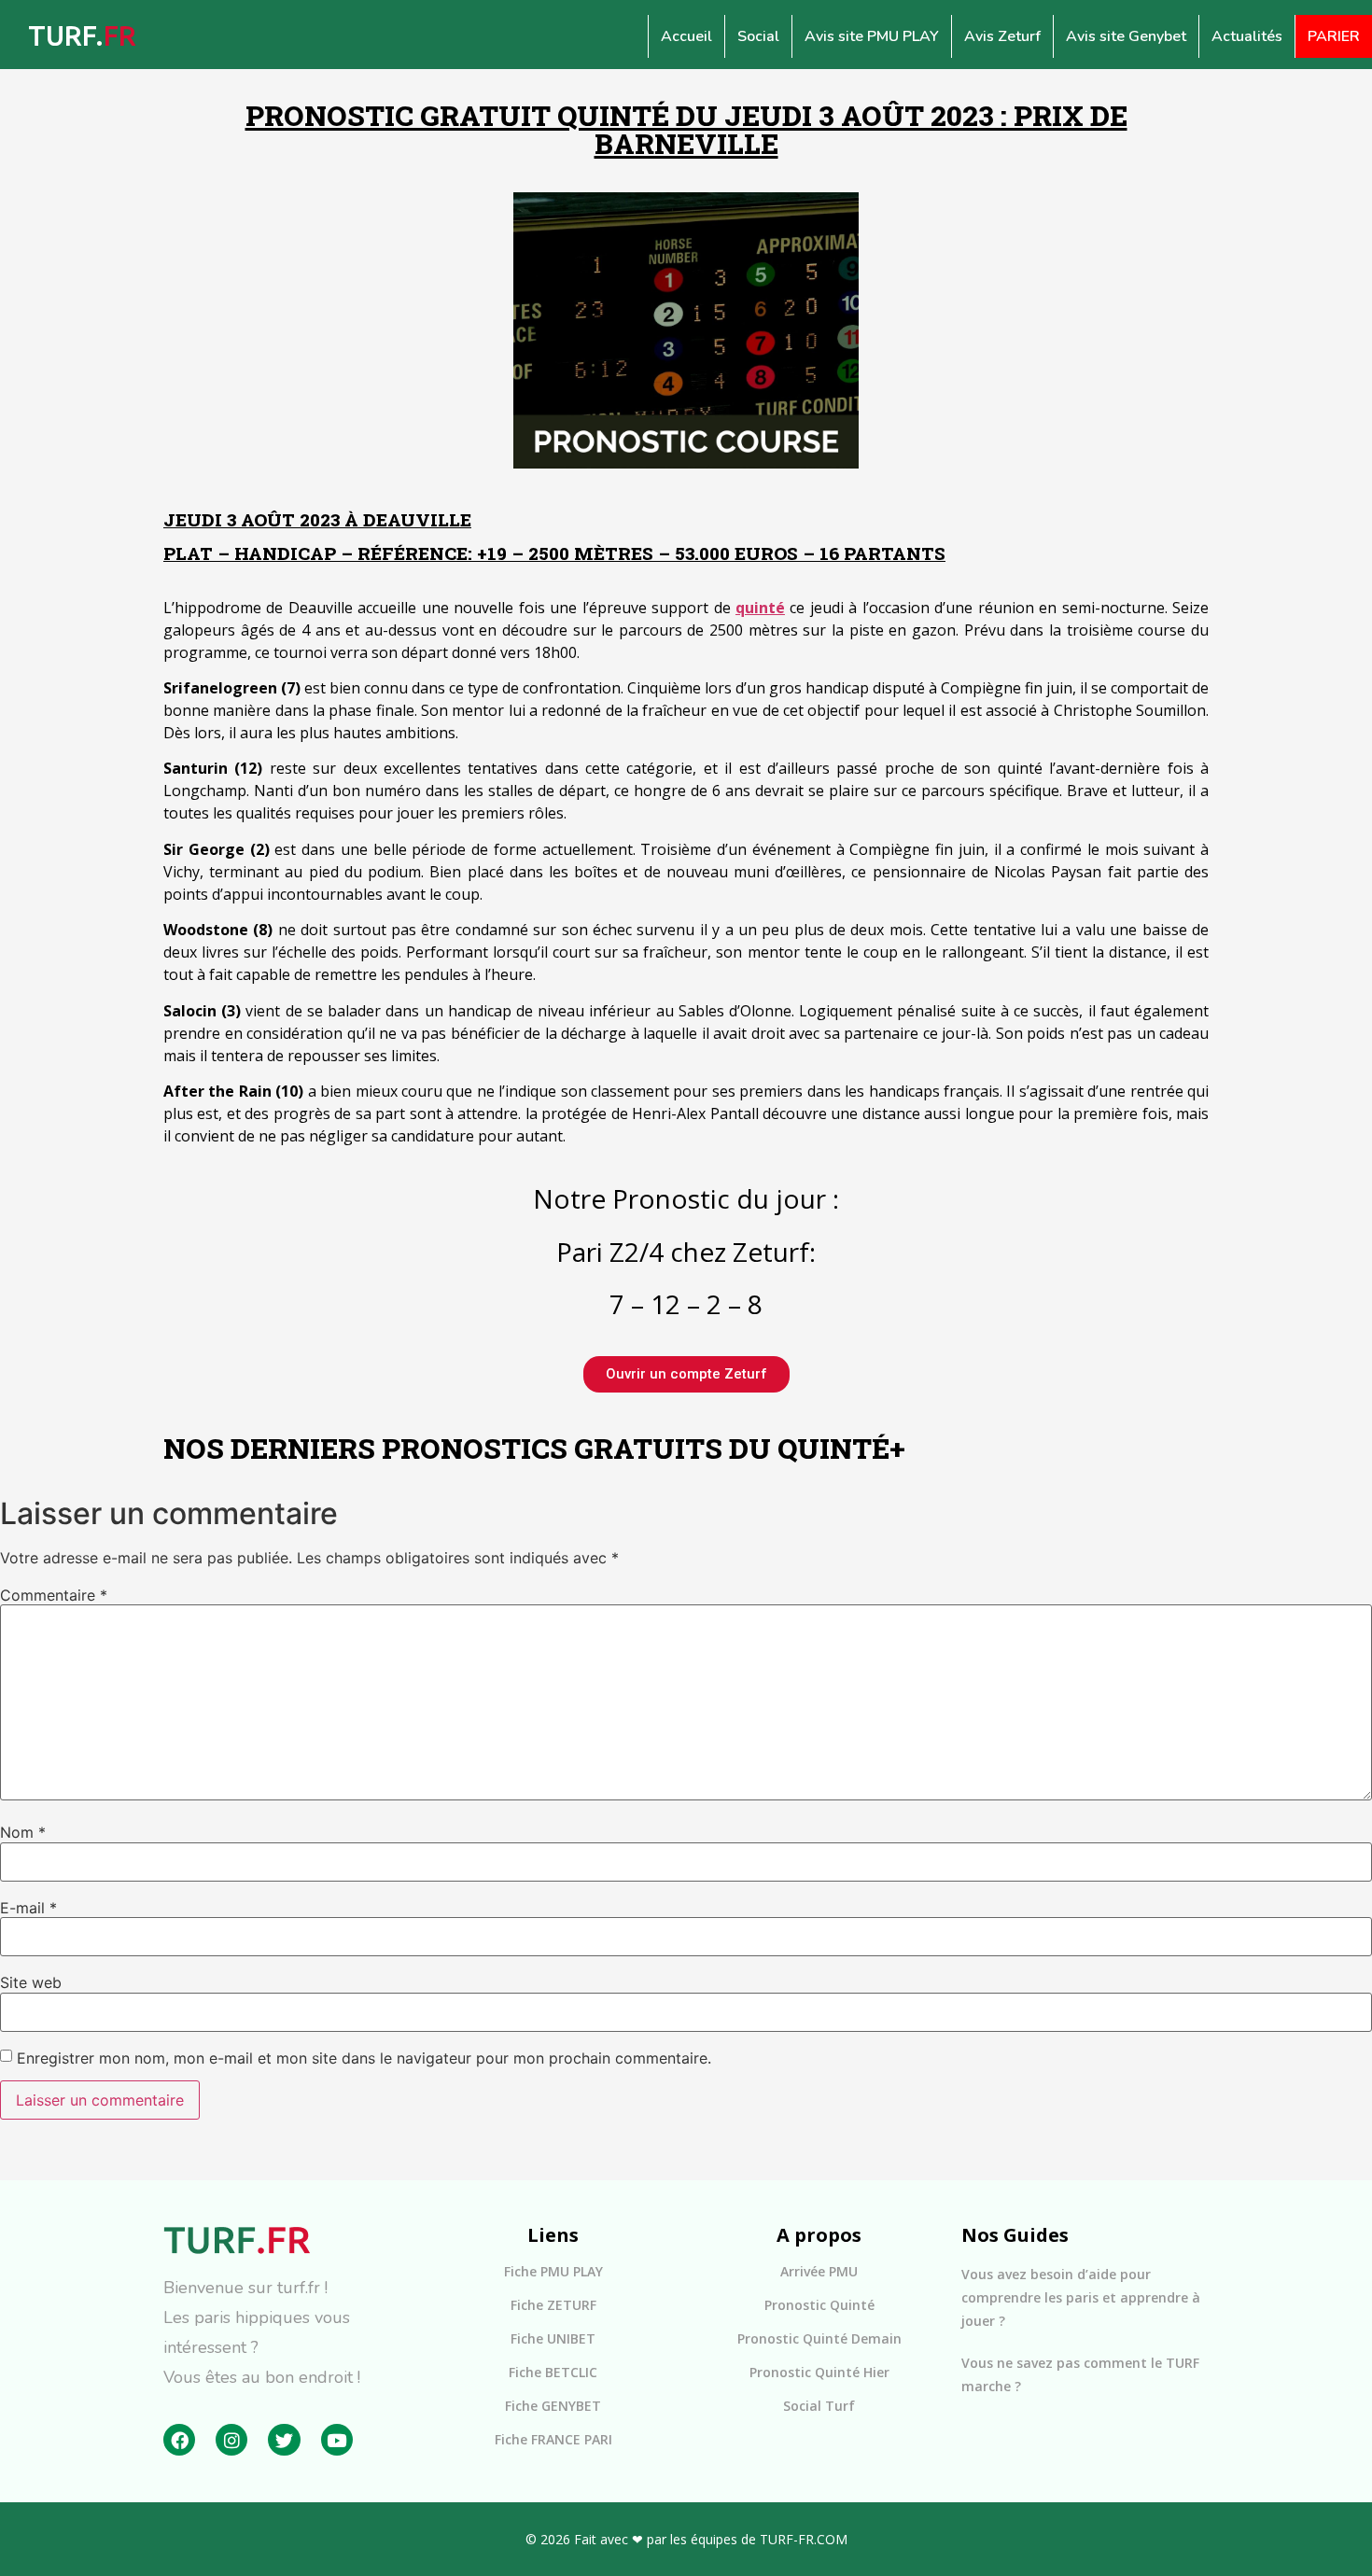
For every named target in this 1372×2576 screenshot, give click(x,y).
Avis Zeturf (1002, 36)
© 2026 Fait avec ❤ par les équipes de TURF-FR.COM (686, 2539)
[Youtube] (337, 2440)
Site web (31, 1982)
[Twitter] (284, 2440)
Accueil (686, 36)
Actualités (1247, 36)
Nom (23, 1832)
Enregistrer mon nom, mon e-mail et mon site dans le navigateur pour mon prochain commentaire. (364, 2058)
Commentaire (54, 1595)
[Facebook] (179, 2440)
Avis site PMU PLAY (872, 36)
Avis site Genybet (1126, 36)
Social (758, 36)
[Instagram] (231, 2440)
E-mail (28, 1908)
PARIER (1334, 36)
